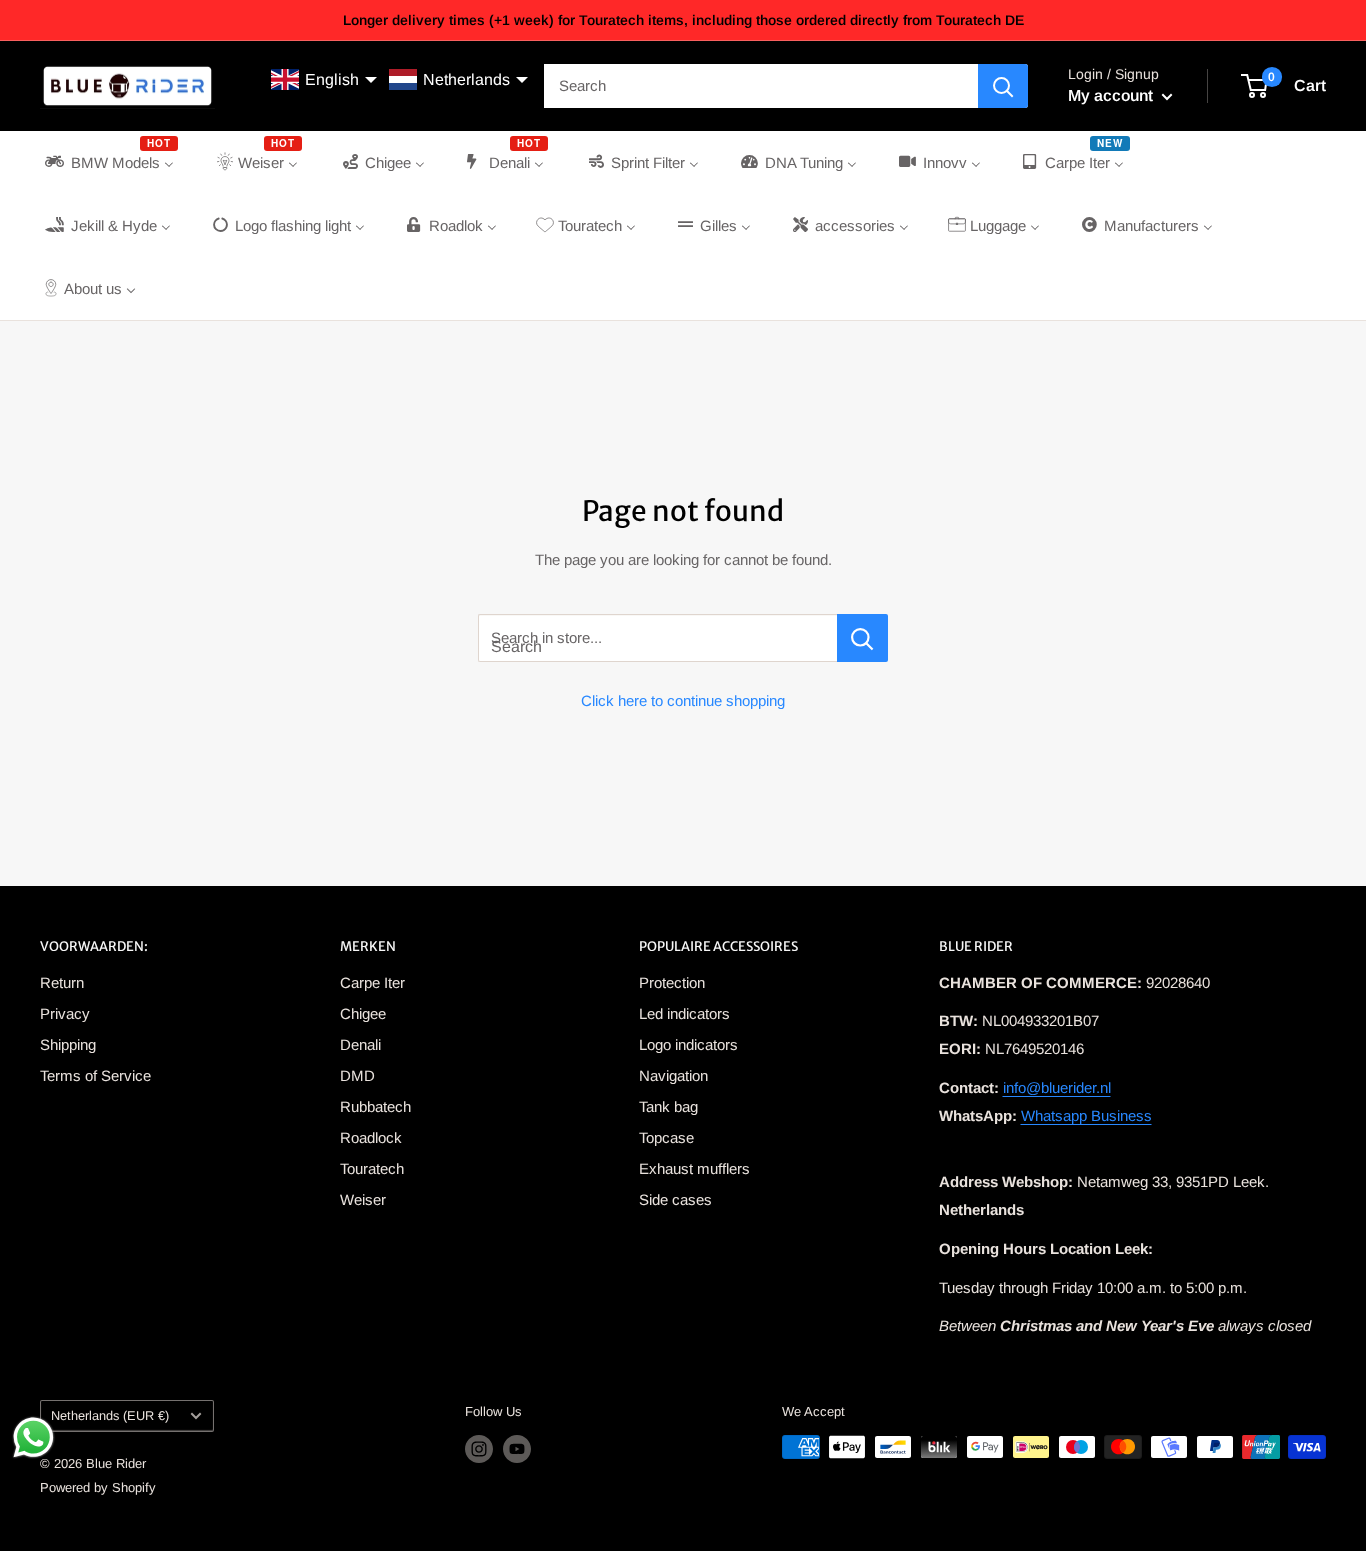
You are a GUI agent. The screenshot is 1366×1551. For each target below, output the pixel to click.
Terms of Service (95, 1075)
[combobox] (761, 86)
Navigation (673, 1075)
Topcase (666, 1137)
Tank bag (668, 1106)
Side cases (675, 1199)
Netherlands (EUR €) (110, 1415)
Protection (672, 982)
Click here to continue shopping (683, 700)
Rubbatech (375, 1106)
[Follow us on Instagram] (479, 1449)
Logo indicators (688, 1044)
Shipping (68, 1044)
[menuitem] (109, 162)
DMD (357, 1075)
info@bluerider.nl (1057, 1087)
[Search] (1003, 86)
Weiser (363, 1199)
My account (1112, 95)
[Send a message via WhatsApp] (33, 1437)
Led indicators (684, 1013)
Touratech (372, 1168)
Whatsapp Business (1086, 1115)
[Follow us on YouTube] (517, 1449)
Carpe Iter (372, 982)
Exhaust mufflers (694, 1168)
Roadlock (371, 1137)
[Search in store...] (862, 638)
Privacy (65, 1013)
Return (62, 982)
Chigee (363, 1013)
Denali (360, 1044)
